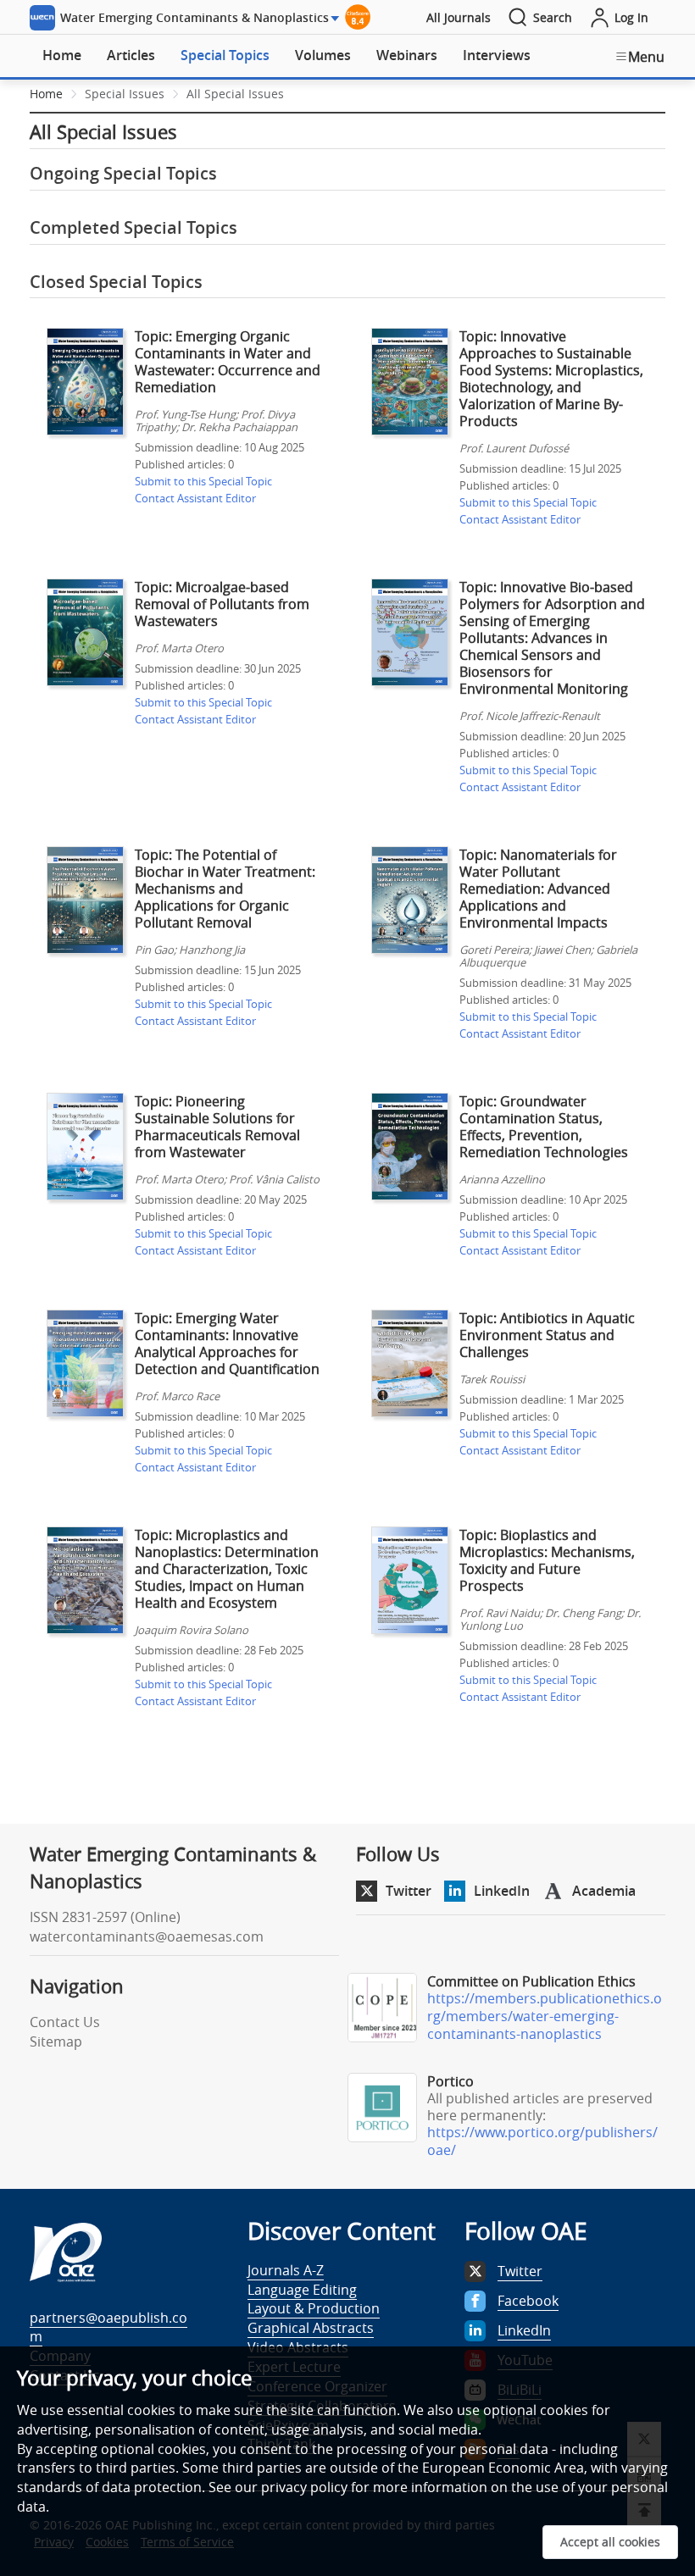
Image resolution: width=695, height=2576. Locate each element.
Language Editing (302, 2290)
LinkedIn (502, 1891)
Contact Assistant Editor (195, 498)
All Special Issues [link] (235, 94)
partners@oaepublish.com (108, 2327)
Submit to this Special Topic (203, 481)
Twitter (409, 1891)
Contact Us (65, 2022)
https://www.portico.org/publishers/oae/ (542, 2141)
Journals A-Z (286, 2270)
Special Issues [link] (125, 94)
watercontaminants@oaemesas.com (147, 1936)
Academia (604, 1891)
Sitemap (56, 2041)
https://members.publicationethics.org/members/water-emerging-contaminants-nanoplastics (545, 2016)
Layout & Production (314, 2308)
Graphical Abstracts (311, 2328)
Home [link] (46, 94)
